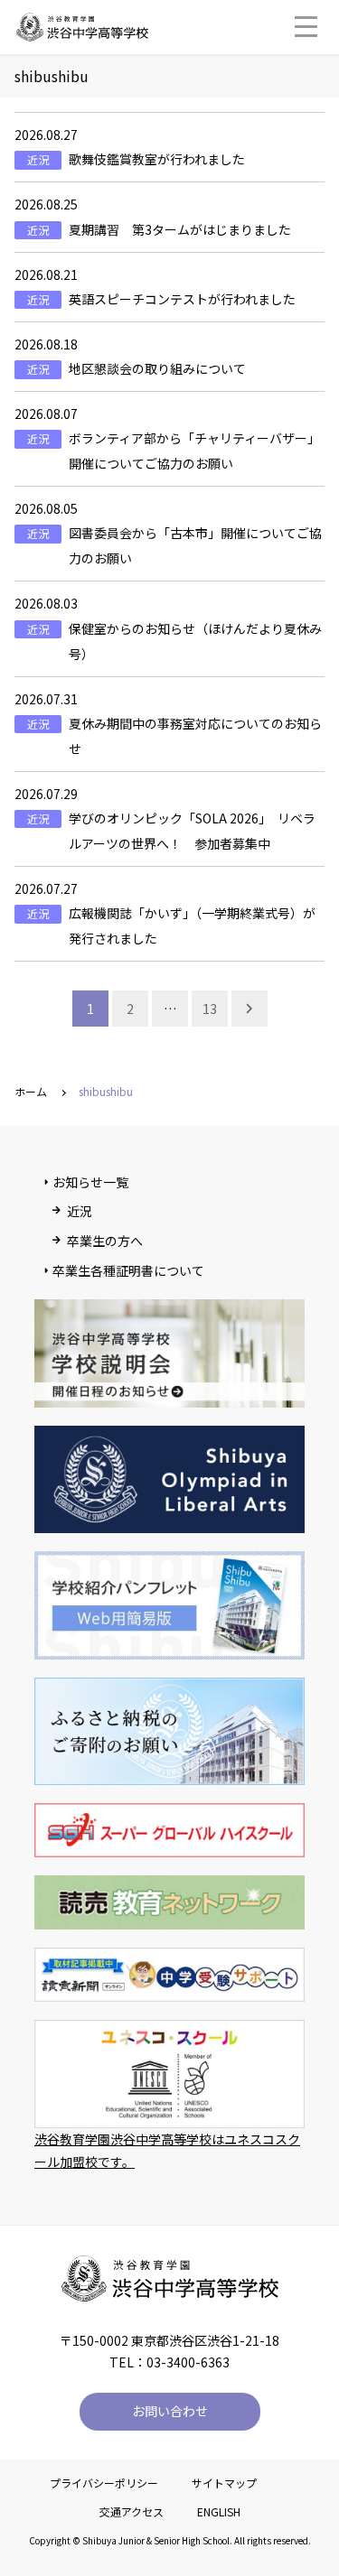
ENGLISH (219, 2511)
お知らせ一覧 (90, 1182)
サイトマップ (224, 2483)
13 (210, 1009)
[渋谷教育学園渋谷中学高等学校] (82, 32)
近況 (80, 1211)
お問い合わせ (170, 2411)
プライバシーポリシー (104, 2483)
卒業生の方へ (105, 1241)
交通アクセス (132, 2511)
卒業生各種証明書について (128, 1270)
